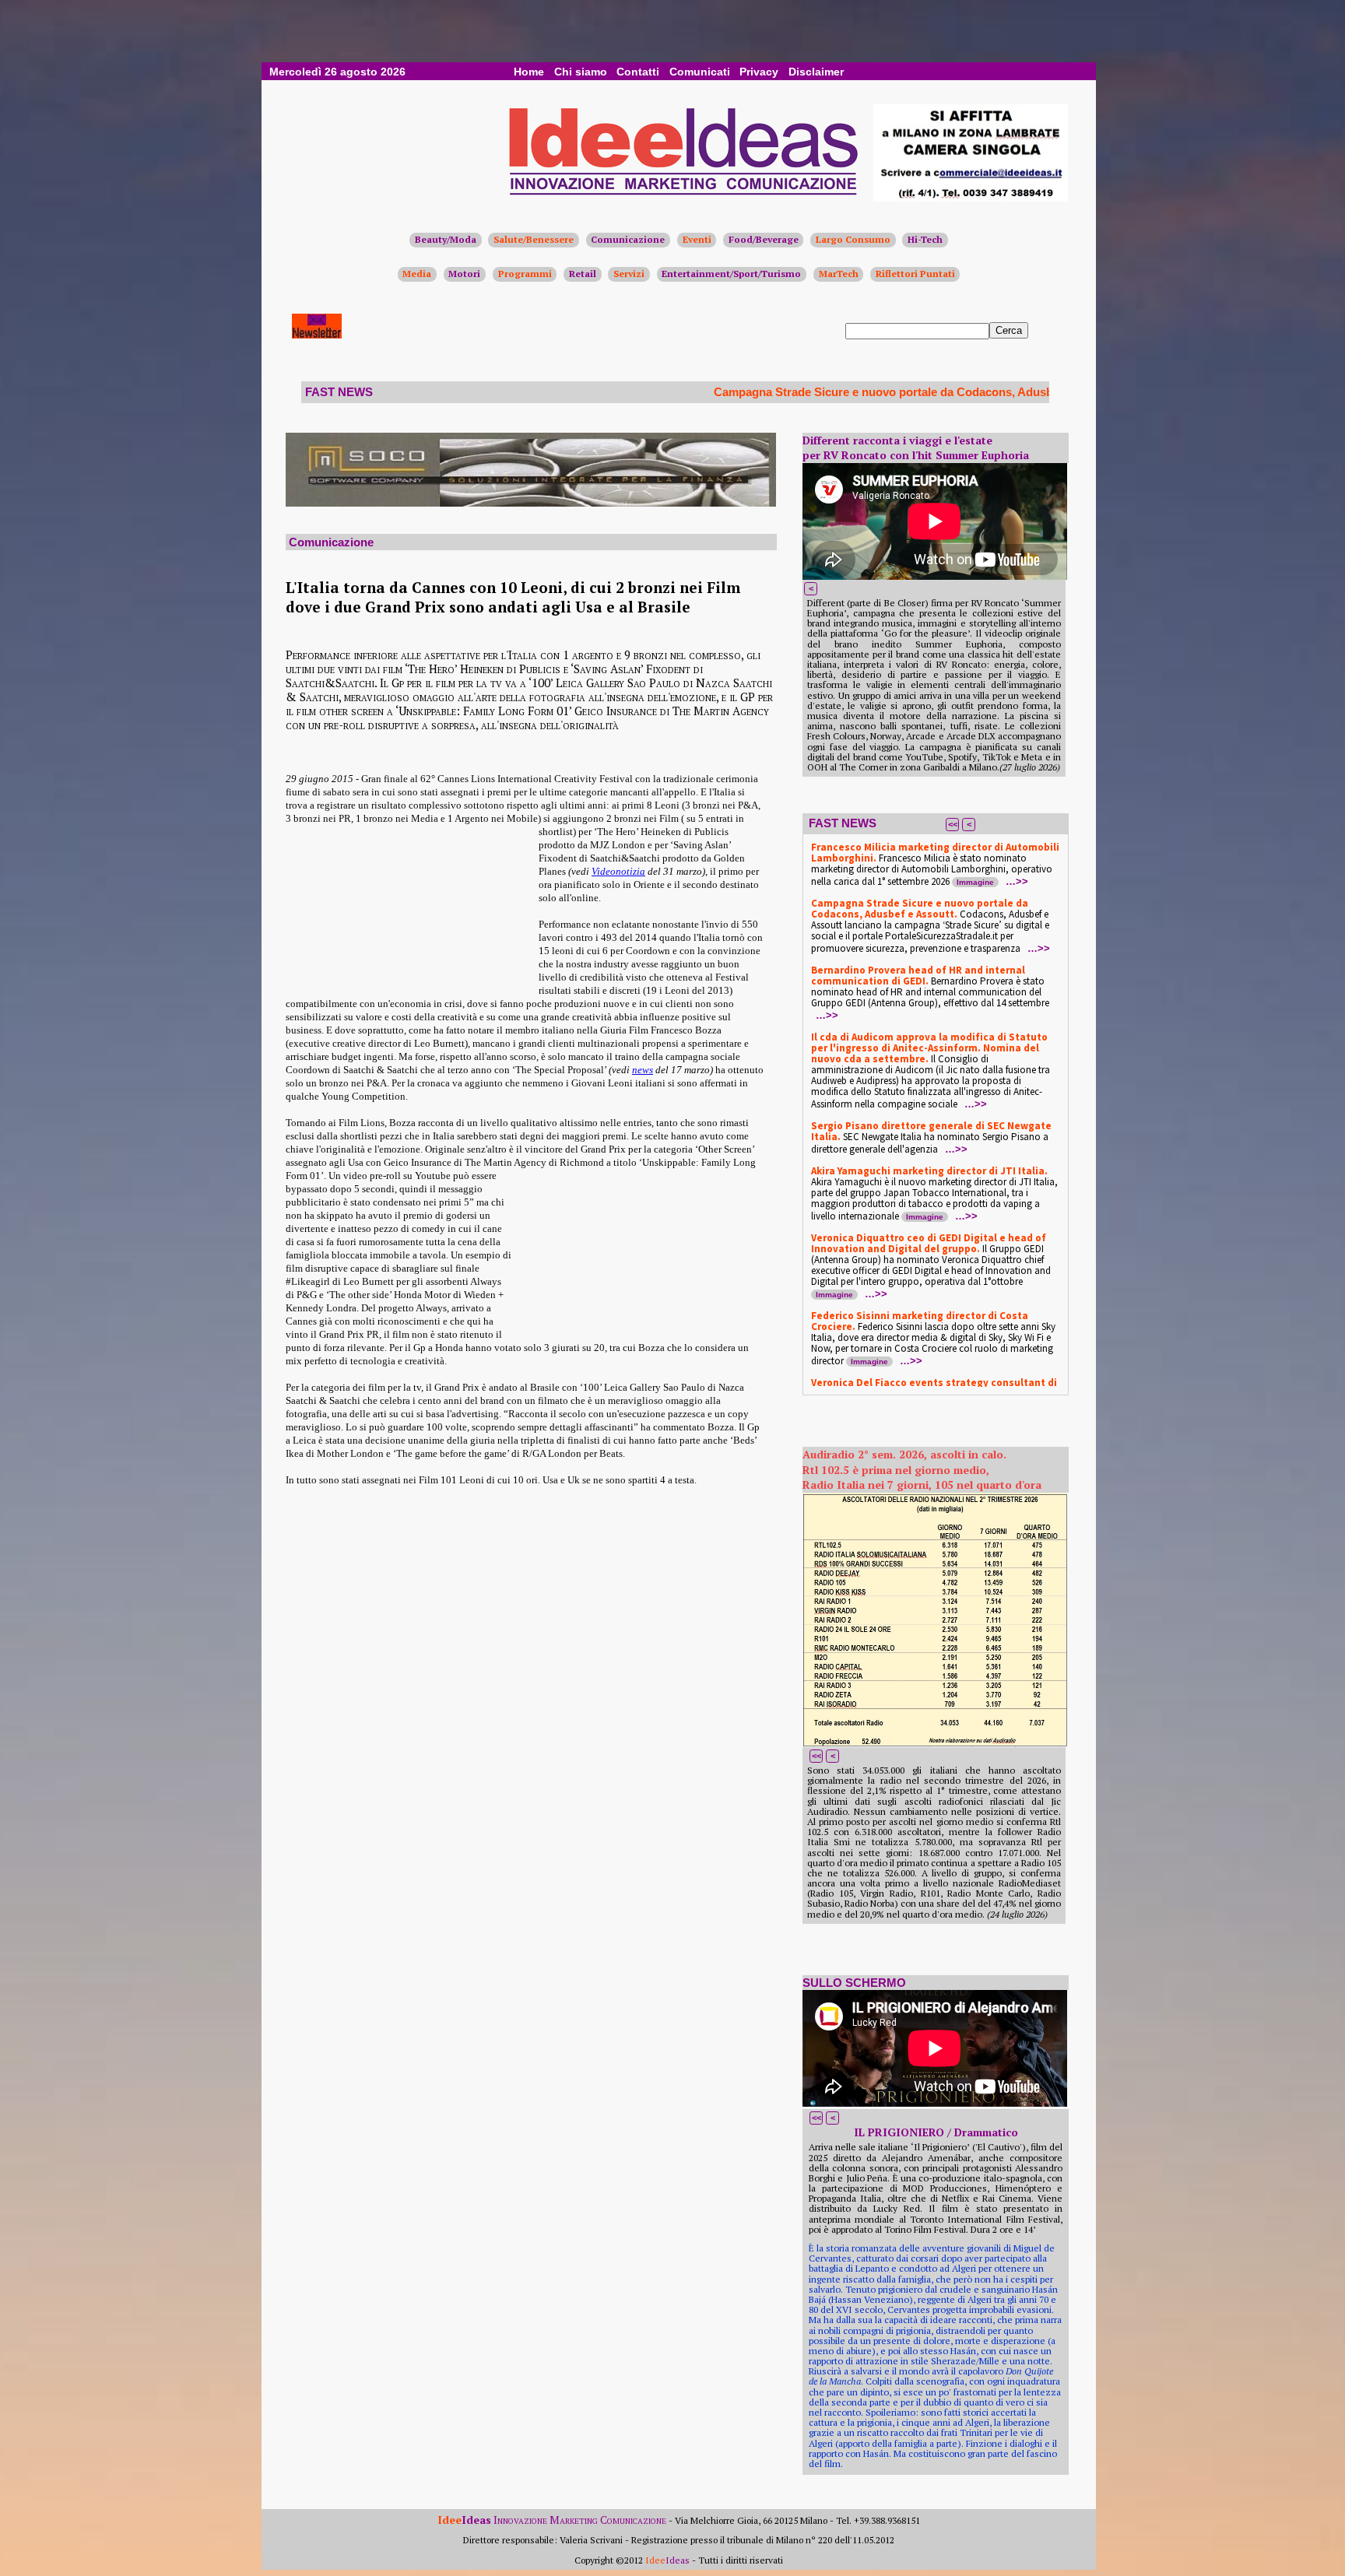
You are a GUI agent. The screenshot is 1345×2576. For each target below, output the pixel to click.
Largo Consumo (853, 239)
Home (529, 72)
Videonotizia (618, 871)
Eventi (697, 239)
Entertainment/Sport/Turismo (731, 274)
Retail (583, 274)
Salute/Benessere (534, 239)
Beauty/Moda (446, 239)
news (643, 1070)
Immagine (975, 882)
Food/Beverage (764, 239)
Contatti (638, 72)
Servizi (629, 274)
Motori (464, 274)
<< (953, 824)
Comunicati (700, 72)
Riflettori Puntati (915, 274)
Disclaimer (816, 72)
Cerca (1009, 330)
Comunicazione (628, 239)
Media (417, 274)
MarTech (839, 274)
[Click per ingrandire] (935, 1620)
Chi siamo (581, 72)
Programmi (525, 274)
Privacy (759, 72)
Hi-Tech (925, 239)
